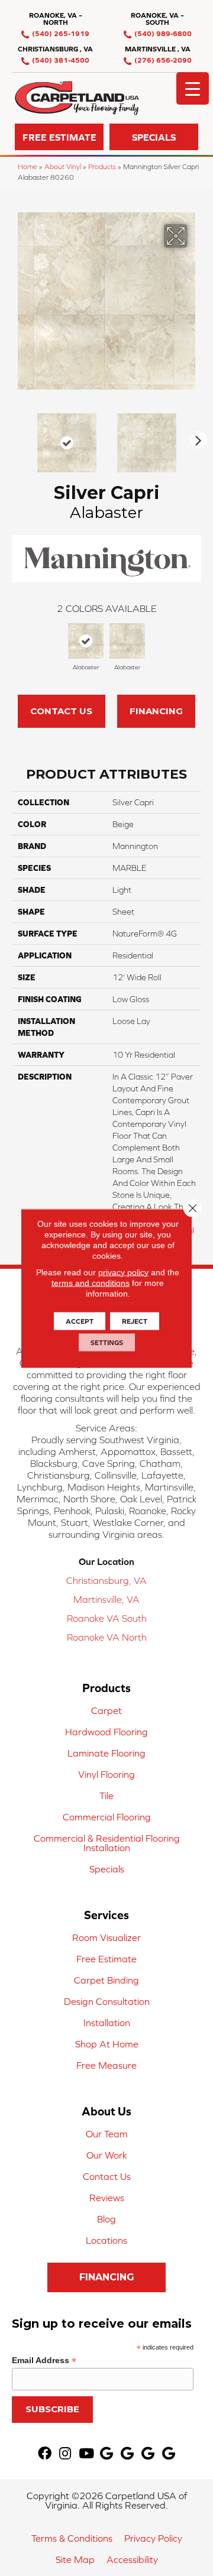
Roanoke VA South (107, 1618)
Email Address (44, 2360)
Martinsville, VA (106, 1599)
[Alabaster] (86, 641)
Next (195, 437)
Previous (18, 437)
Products (102, 166)
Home (28, 166)
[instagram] (65, 2454)
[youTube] (86, 2454)
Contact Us (61, 711)
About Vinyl (63, 166)
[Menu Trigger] (193, 88)
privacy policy (123, 1272)
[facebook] (45, 2454)
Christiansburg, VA (106, 1580)
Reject (135, 1321)
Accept (80, 1321)
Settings (107, 1342)
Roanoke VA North (107, 1637)
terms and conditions (91, 1282)
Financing (156, 711)
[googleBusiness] (106, 2454)
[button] (59, 137)
